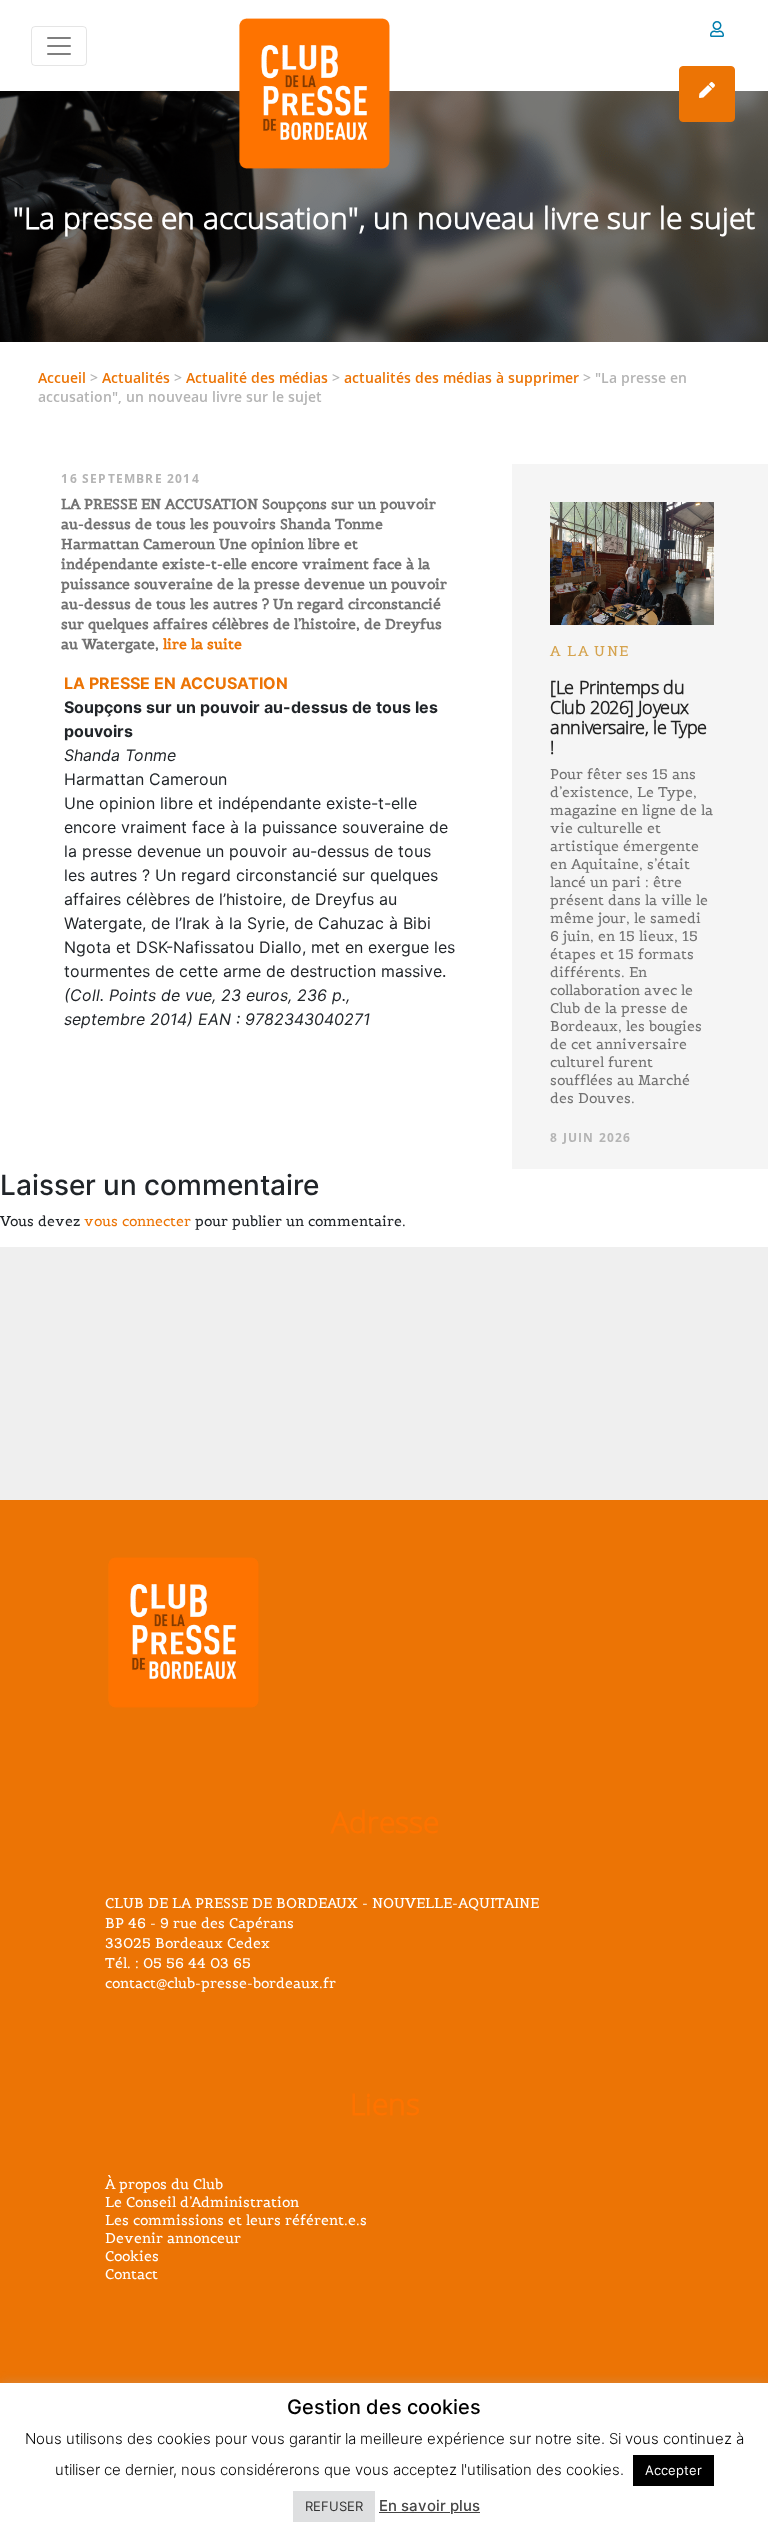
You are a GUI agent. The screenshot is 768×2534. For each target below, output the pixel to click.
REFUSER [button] (334, 2506)
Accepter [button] (673, 2470)
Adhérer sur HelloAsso (707, 94)
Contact (131, 2274)
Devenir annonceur (173, 2238)
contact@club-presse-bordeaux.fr (220, 1983)
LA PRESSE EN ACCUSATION (176, 683)
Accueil (62, 377)
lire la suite (200, 644)
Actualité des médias (257, 377)
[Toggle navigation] (59, 46)
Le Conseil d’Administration (202, 2202)
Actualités (136, 377)
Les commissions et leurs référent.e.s (236, 2220)
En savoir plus (429, 2505)
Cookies (132, 2256)
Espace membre (717, 32)
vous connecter (137, 1221)
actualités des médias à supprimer (461, 377)
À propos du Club (164, 2184)
